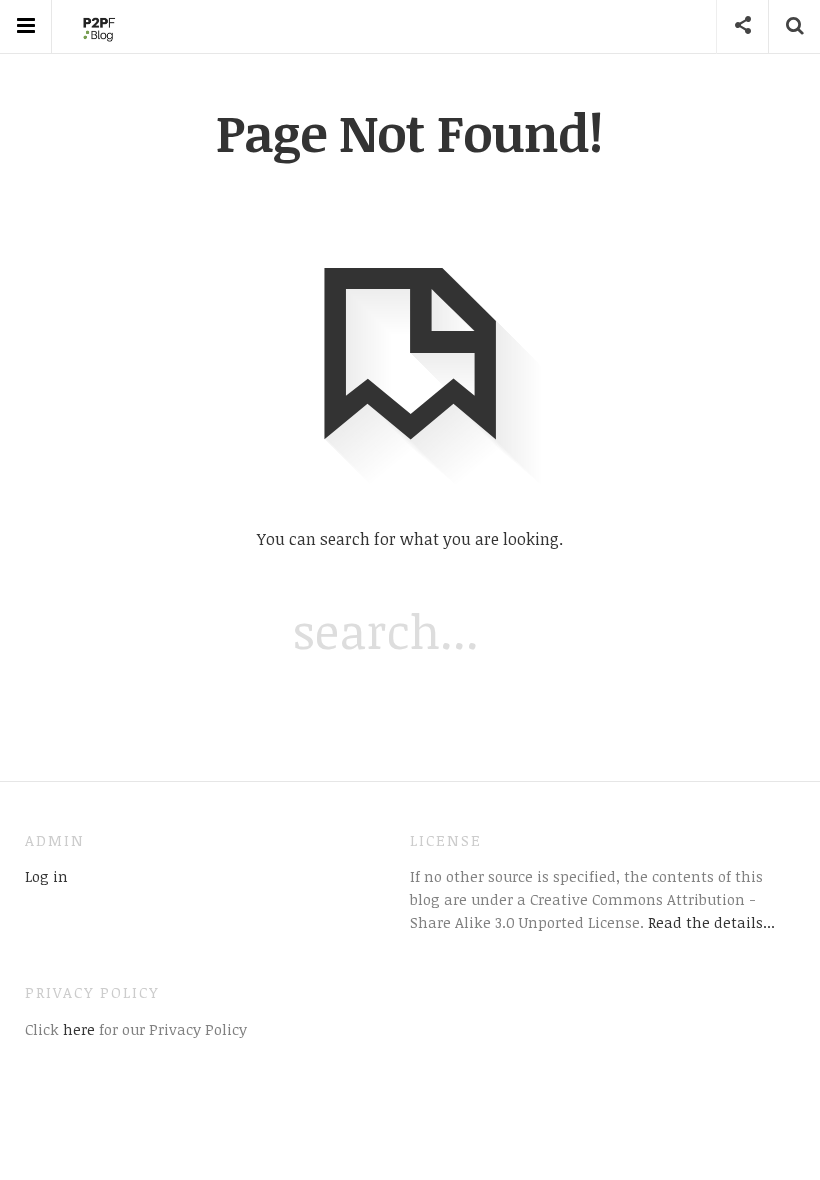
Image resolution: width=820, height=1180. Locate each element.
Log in (46, 876)
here (77, 1029)
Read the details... (711, 922)
